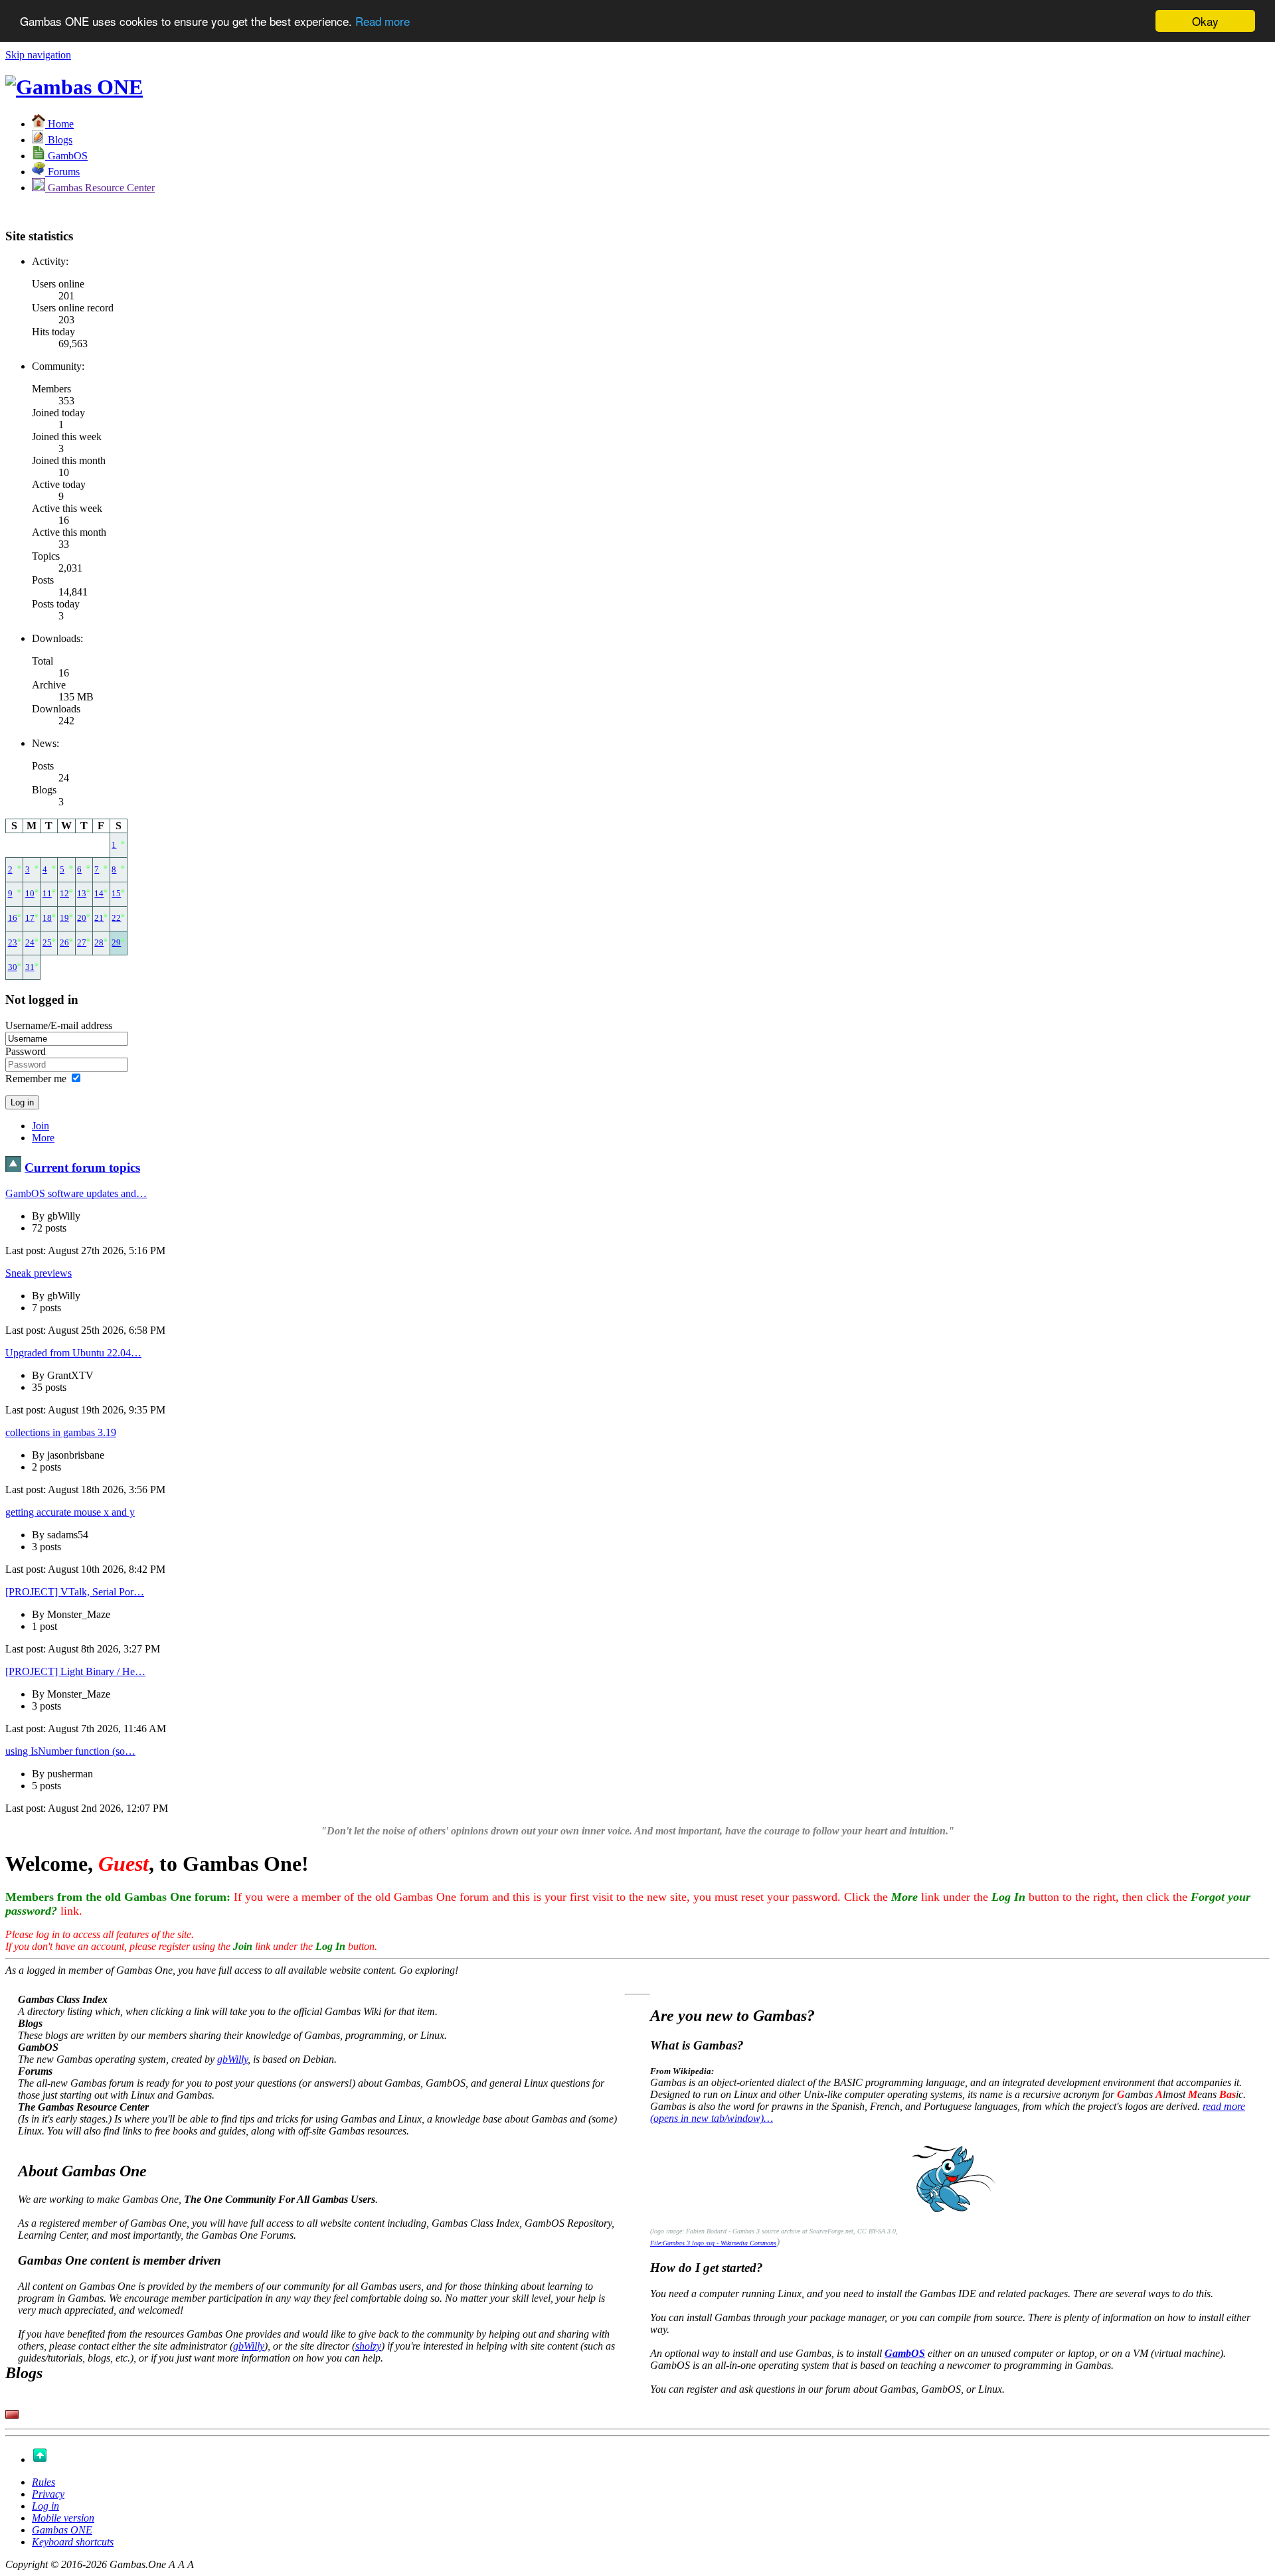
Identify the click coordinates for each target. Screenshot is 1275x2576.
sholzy (368, 2346)
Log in (45, 2506)
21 (99, 918)
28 (99, 943)
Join (41, 1126)
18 (47, 918)
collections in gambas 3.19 (61, 1432)
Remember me (36, 1079)
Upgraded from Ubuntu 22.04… (73, 1353)
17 (30, 918)
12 (64, 894)
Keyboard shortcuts (73, 2542)
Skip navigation (38, 55)
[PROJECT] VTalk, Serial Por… (75, 1592)
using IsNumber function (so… (70, 1751)
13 (82, 894)
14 (99, 894)
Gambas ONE (62, 2530)
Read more (382, 22)
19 (64, 918)
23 (13, 943)
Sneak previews (39, 1273)
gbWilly (232, 2059)
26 (64, 943)
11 (47, 894)
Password (26, 1051)
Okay (1205, 21)
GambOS (905, 2353)
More (43, 1138)
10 (30, 894)
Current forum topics (82, 1167)
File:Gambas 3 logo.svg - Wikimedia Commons (713, 2243)
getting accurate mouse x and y (70, 1512)
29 (116, 943)
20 (82, 918)
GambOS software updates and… (76, 1193)
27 (82, 943)
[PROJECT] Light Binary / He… (75, 1671)
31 (30, 967)
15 (116, 894)
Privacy (48, 2494)
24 (30, 943)
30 (13, 967)
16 (13, 918)
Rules (43, 2482)
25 (47, 943)
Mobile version (63, 2518)
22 (116, 918)
